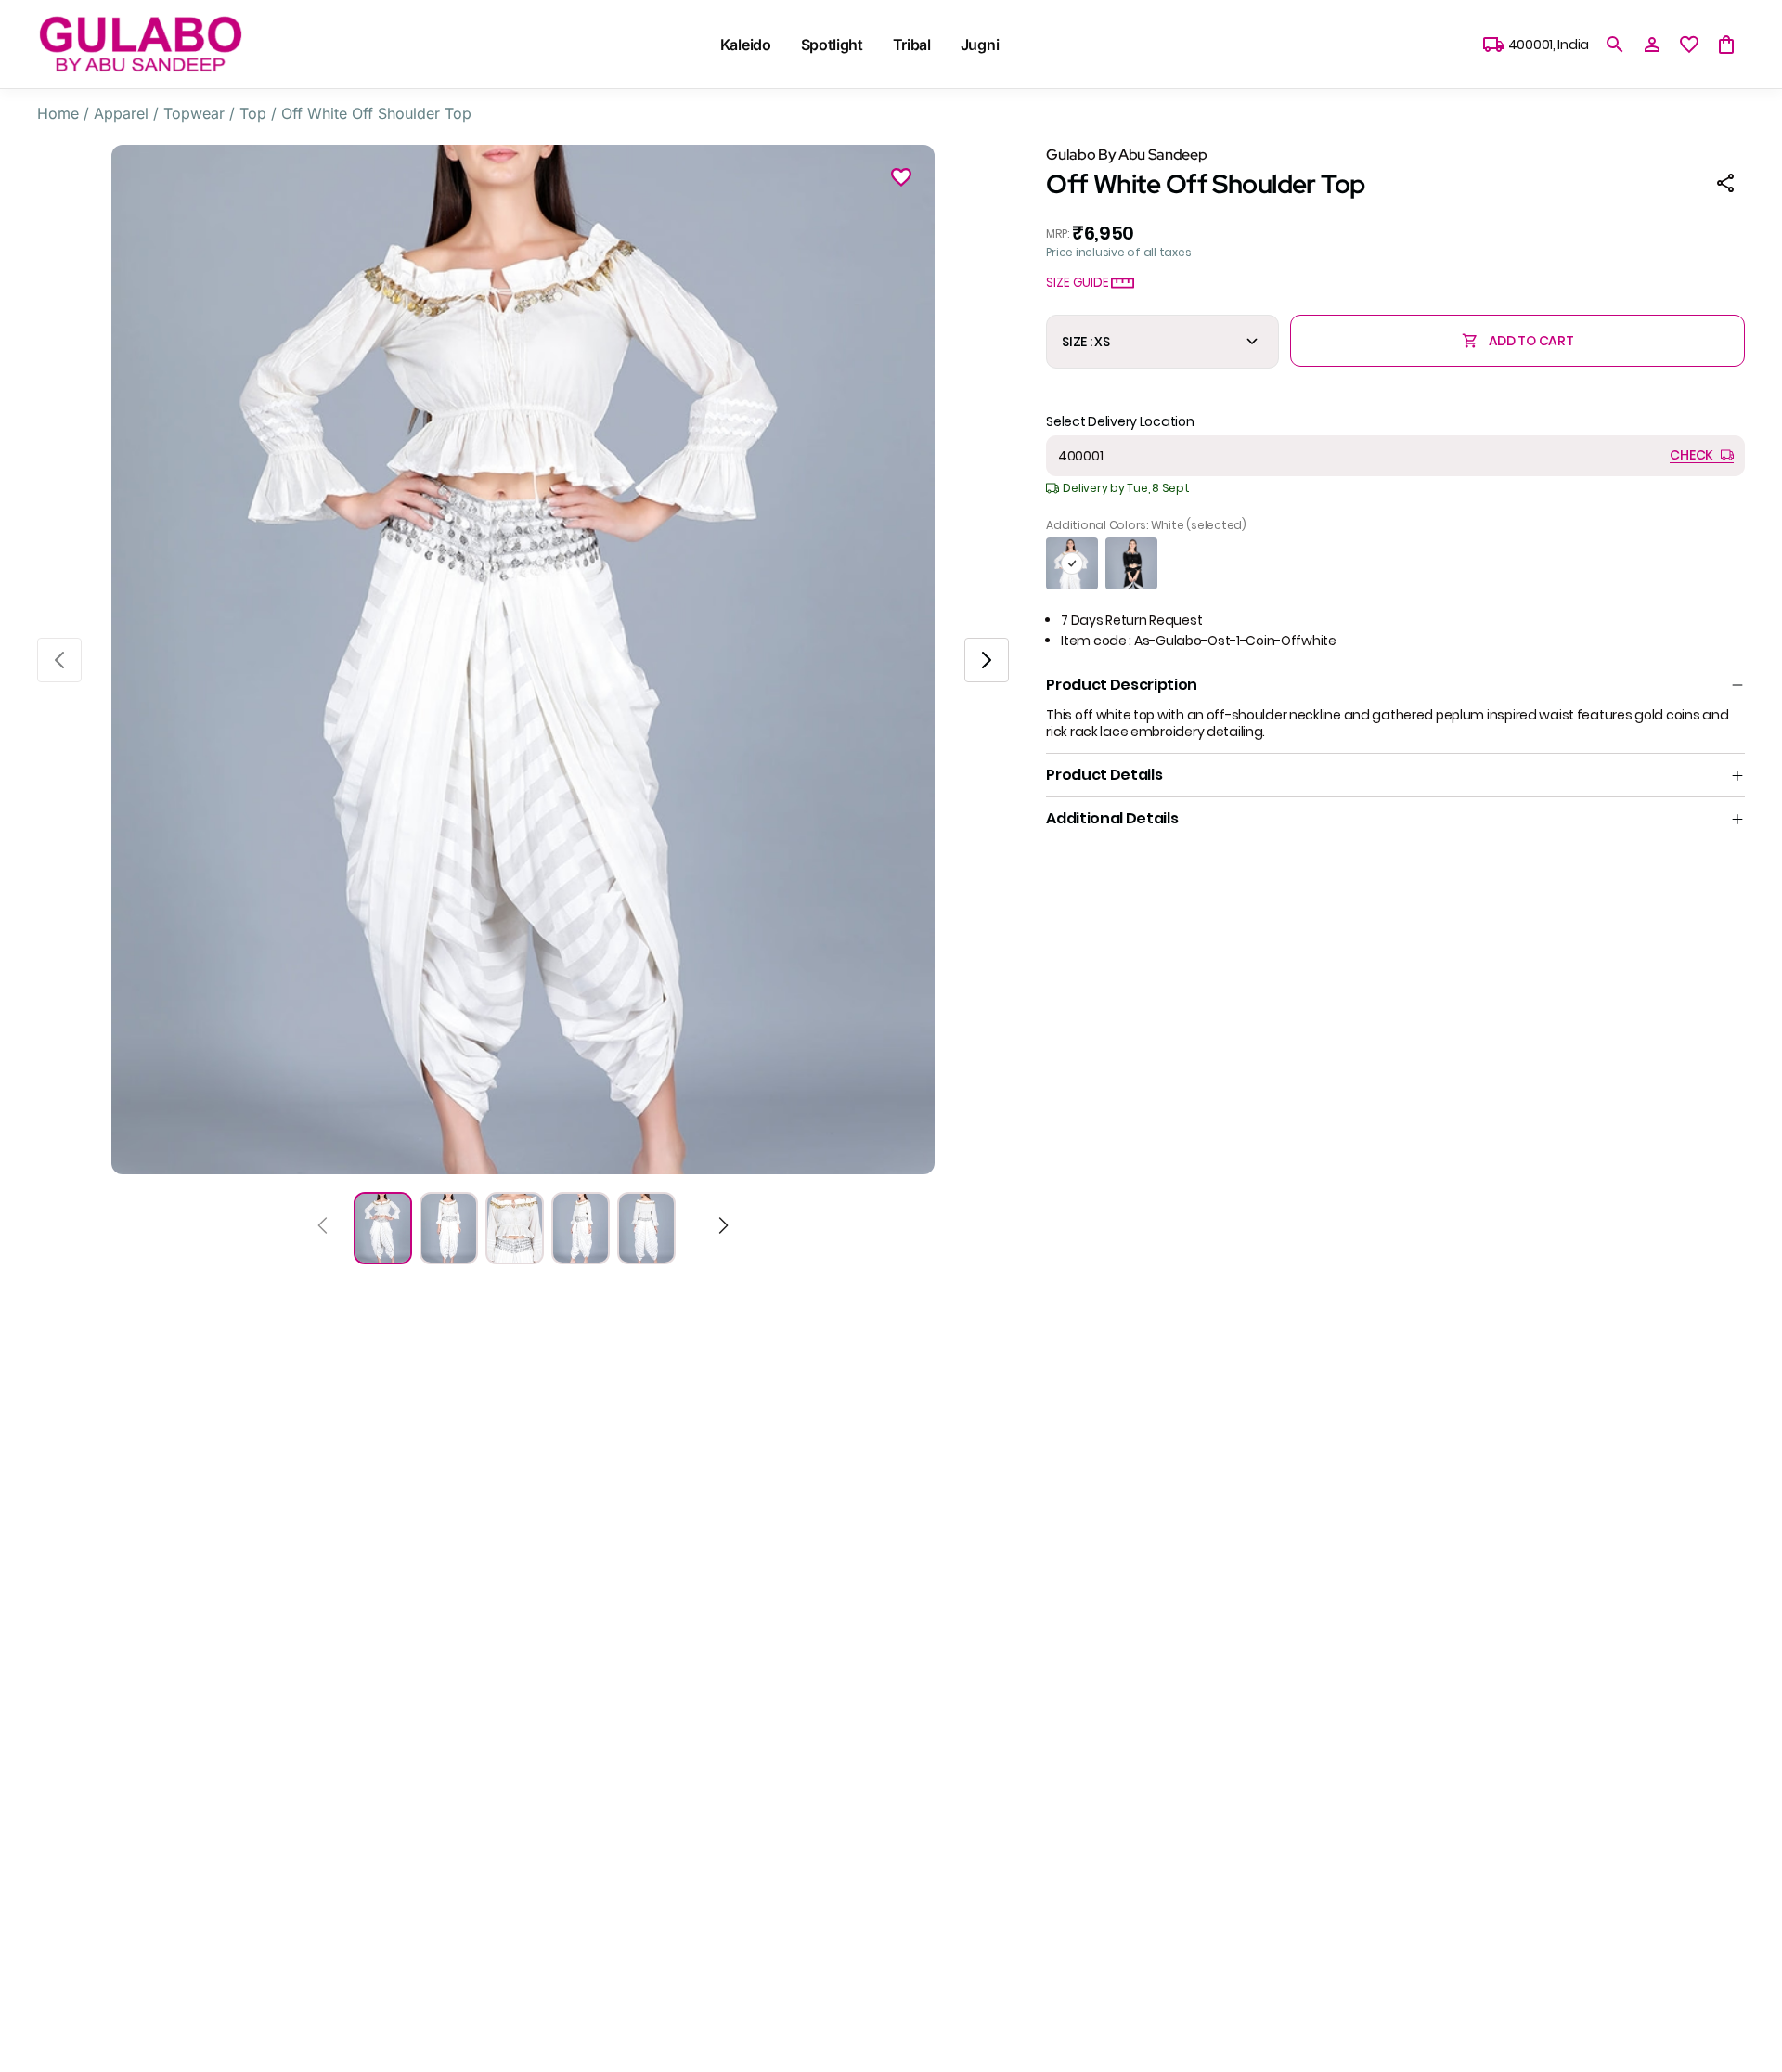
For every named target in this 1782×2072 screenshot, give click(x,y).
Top (253, 113)
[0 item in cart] (1726, 45)
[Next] (723, 1228)
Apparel (121, 113)
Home (58, 113)
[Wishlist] (901, 180)
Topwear (194, 113)
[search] (1615, 45)
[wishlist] (1689, 45)
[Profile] (1652, 45)
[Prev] (323, 1228)
